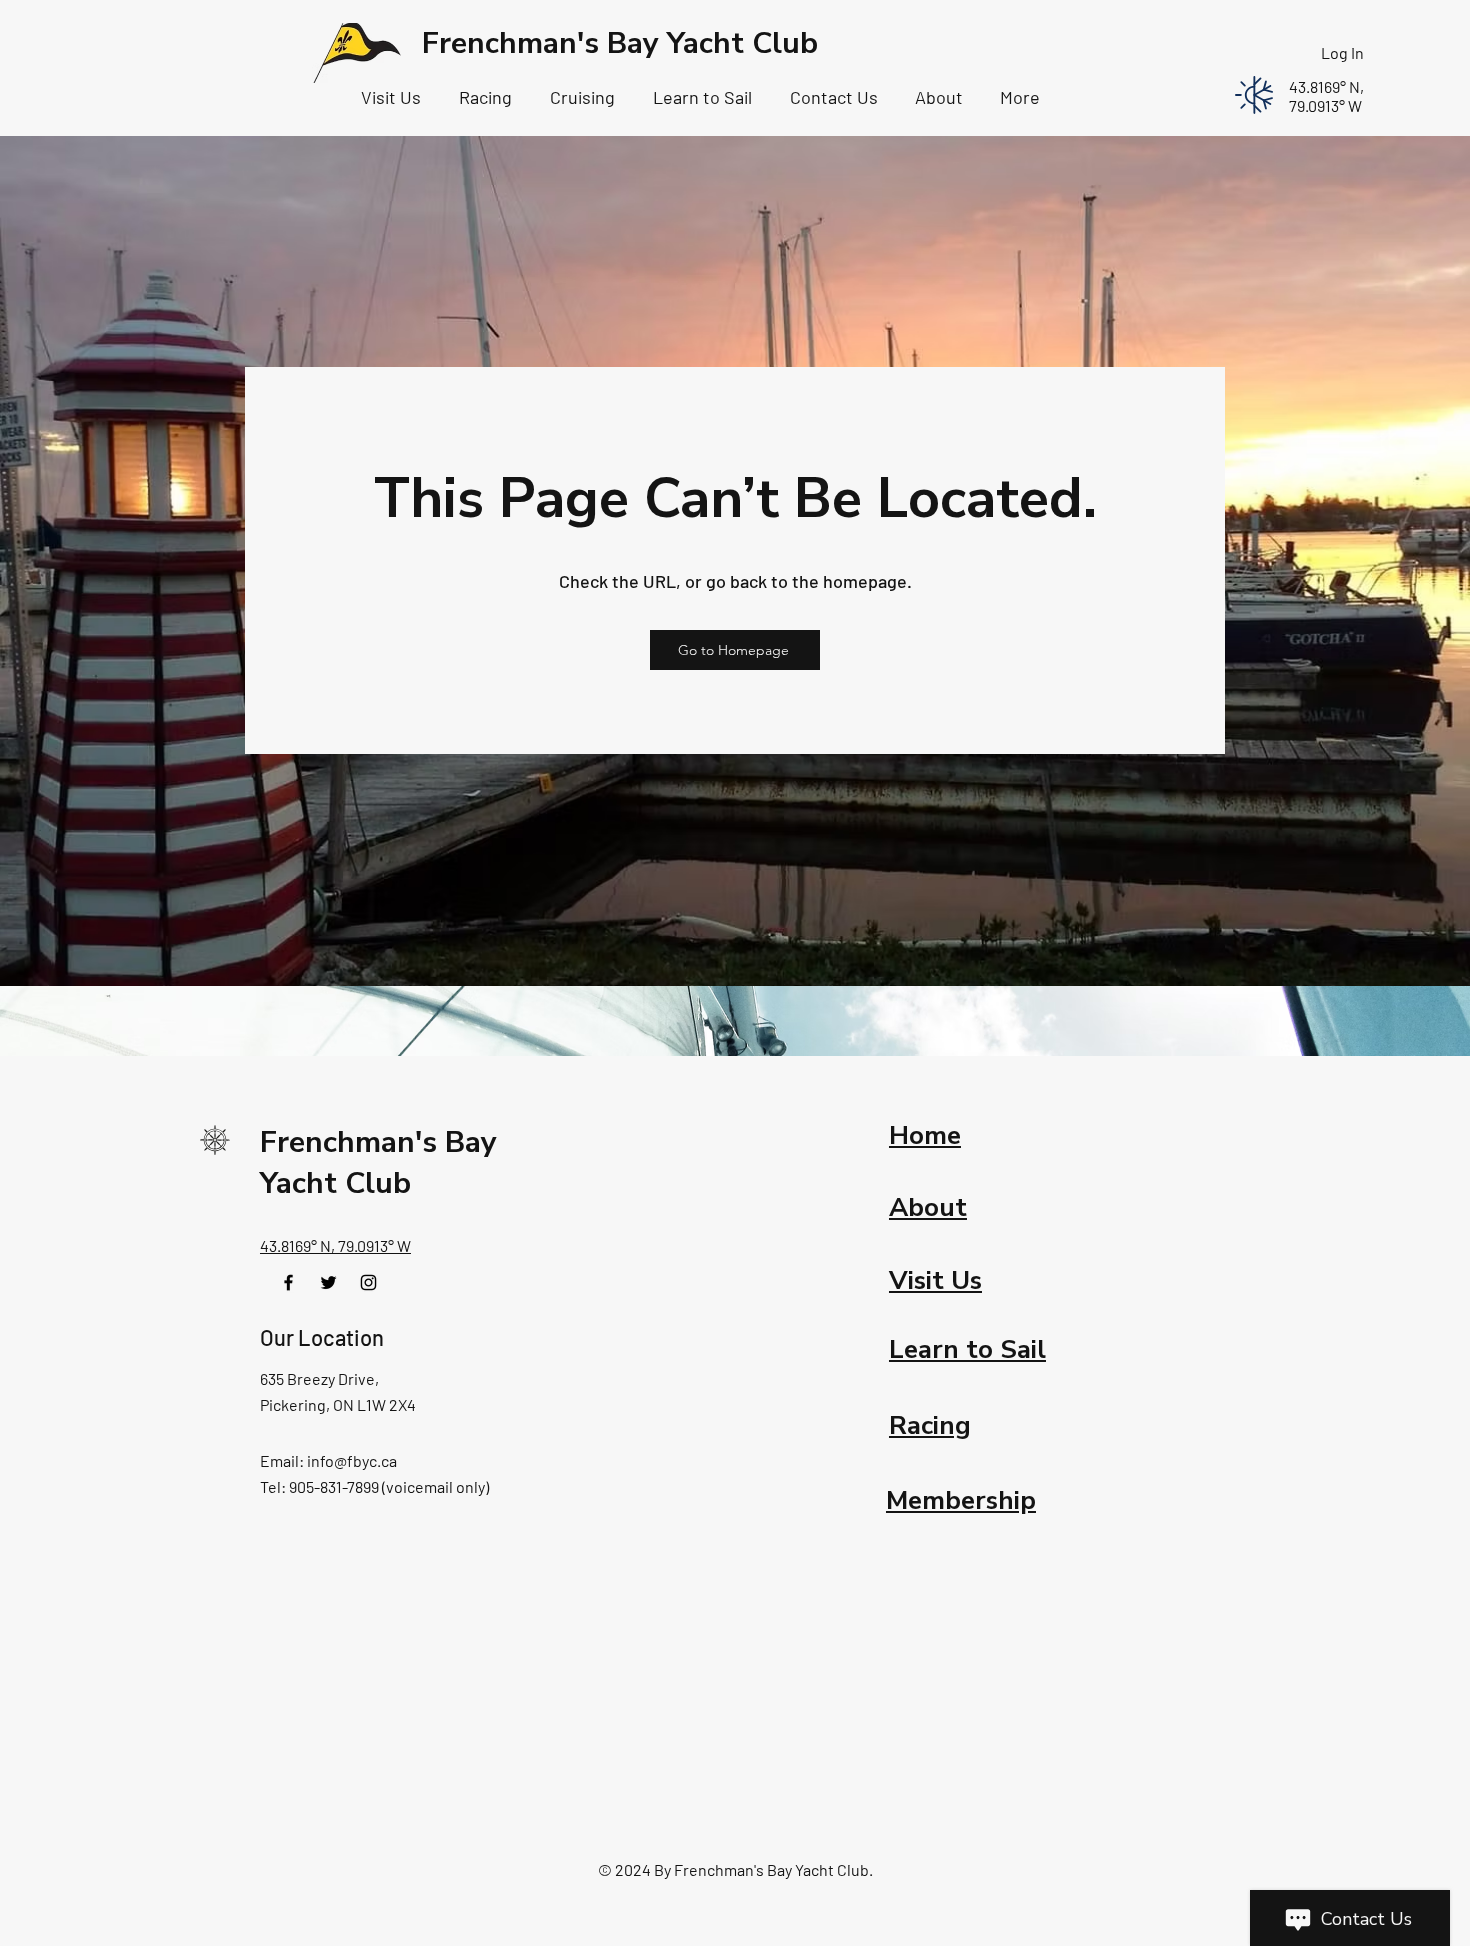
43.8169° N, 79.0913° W (335, 1245)
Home (925, 1135)
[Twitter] (328, 1282)
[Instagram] (368, 1282)
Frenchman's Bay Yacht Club (620, 43)
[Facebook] (288, 1282)
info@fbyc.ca (352, 1460)
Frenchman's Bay (378, 1142)
